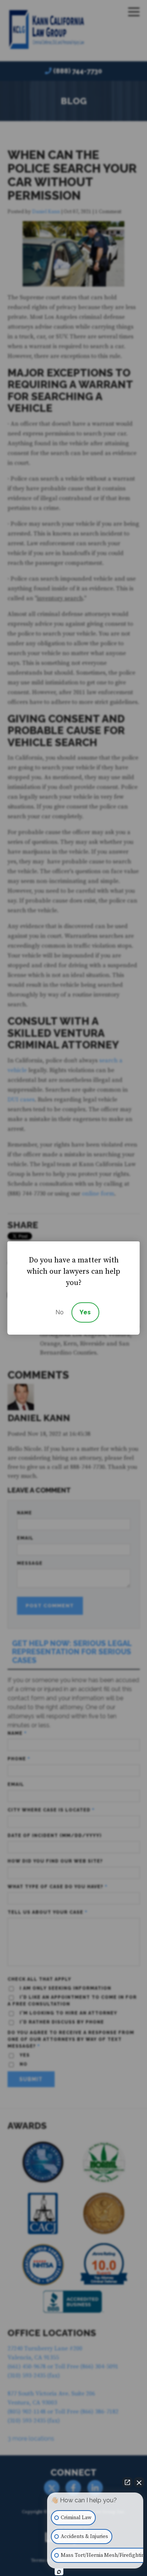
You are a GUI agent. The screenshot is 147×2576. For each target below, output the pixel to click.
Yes (85, 1312)
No (60, 1312)
